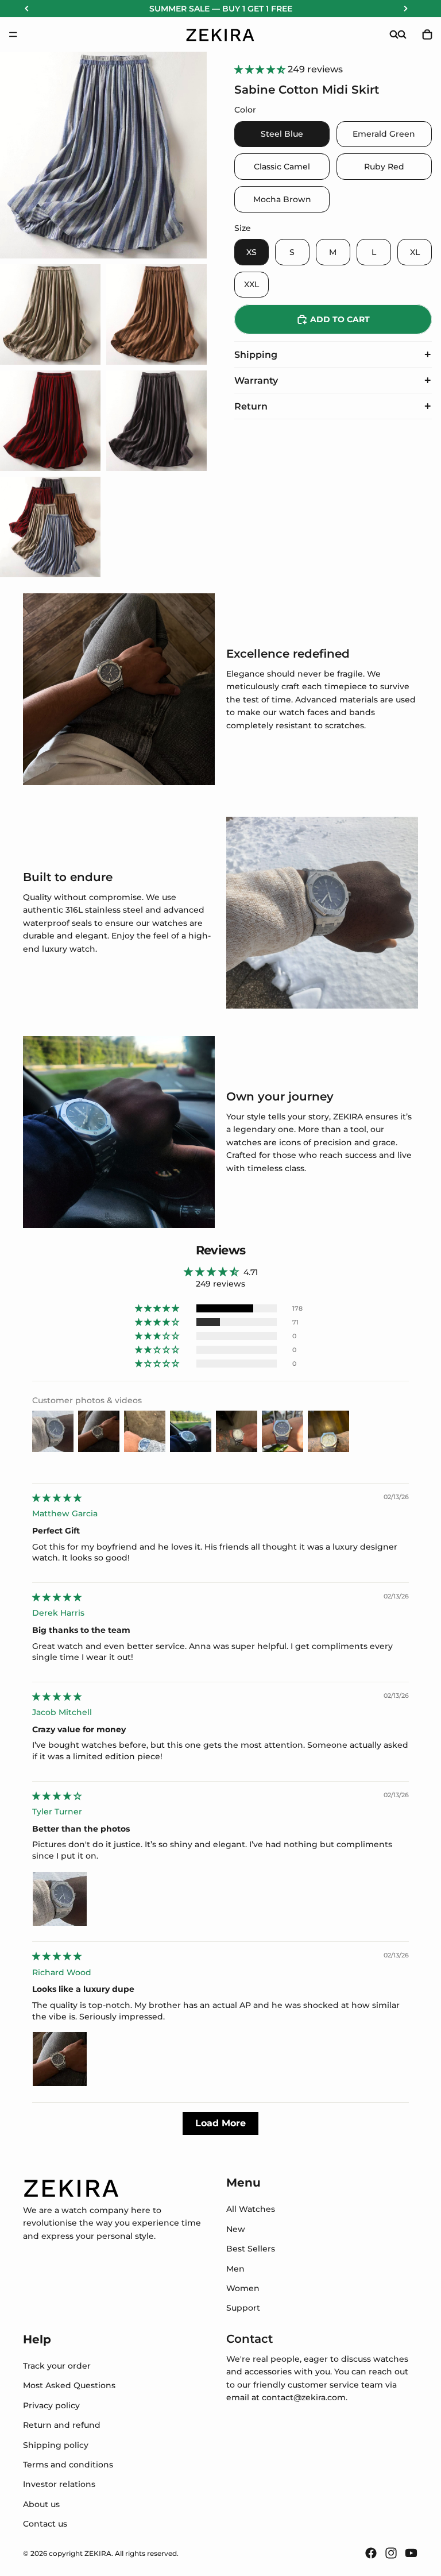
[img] (57, 1498)
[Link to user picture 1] (60, 1899)
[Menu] (13, 34)
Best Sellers (251, 2249)
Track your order (57, 2366)
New (236, 2229)
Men (235, 2268)
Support (243, 2308)
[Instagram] (391, 2553)
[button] (261, 69)
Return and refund (62, 2425)
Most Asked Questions (69, 2385)
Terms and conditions (68, 2465)
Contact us (45, 2524)
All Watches (251, 2209)
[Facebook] (371, 2553)
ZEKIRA (98, 2553)
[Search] (394, 34)
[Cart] (427, 34)
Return (251, 406)
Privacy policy (51, 2405)
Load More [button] (220, 2123)
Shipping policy (56, 2444)
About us (41, 2504)
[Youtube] (411, 2553)
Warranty (256, 381)
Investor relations (59, 2484)
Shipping (256, 355)
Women (243, 2288)
